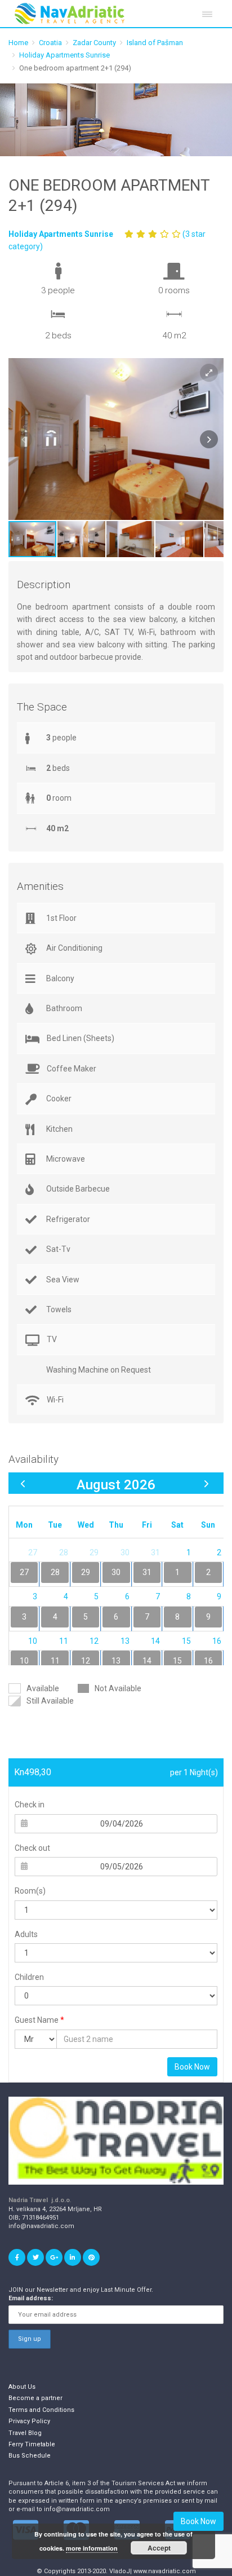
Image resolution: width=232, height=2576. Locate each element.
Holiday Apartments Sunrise (64, 55)
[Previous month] (23, 1484)
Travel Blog (25, 2433)
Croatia (50, 43)
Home (18, 43)
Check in (30, 1805)
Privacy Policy (29, 2421)
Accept (159, 2548)
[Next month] (206, 1484)
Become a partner (35, 2398)
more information (92, 2548)
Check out (32, 1848)
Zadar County (94, 43)
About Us (22, 2387)
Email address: (31, 2298)
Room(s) (30, 1891)
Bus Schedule (30, 2456)
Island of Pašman (155, 43)
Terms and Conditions (41, 2410)
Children (29, 1977)
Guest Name (39, 2020)
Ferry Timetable (32, 2444)
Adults (26, 1934)
